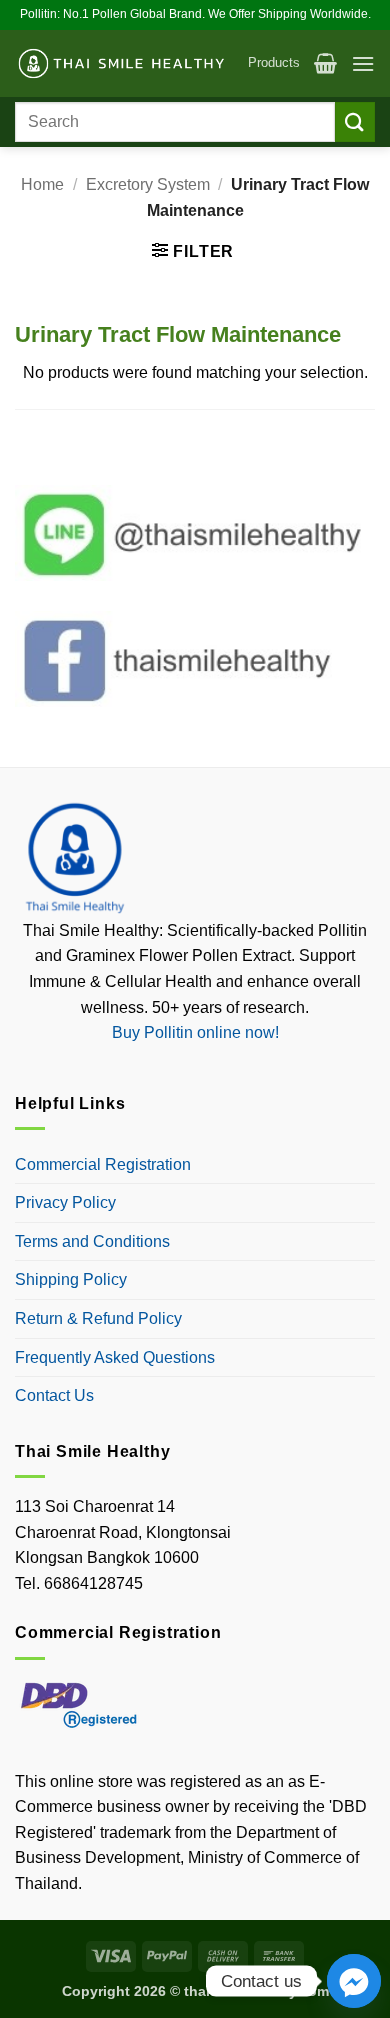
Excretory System (148, 184)
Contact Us (54, 1395)
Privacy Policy (65, 1202)
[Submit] (355, 121)
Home (42, 184)
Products (274, 62)
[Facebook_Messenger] (354, 1981)
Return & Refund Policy (98, 1318)
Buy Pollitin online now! (195, 1032)
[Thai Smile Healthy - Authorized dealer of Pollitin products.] (124, 64)
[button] (325, 63)
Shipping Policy (71, 1279)
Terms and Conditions (92, 1241)
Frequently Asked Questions (115, 1357)
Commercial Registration (103, 1164)
